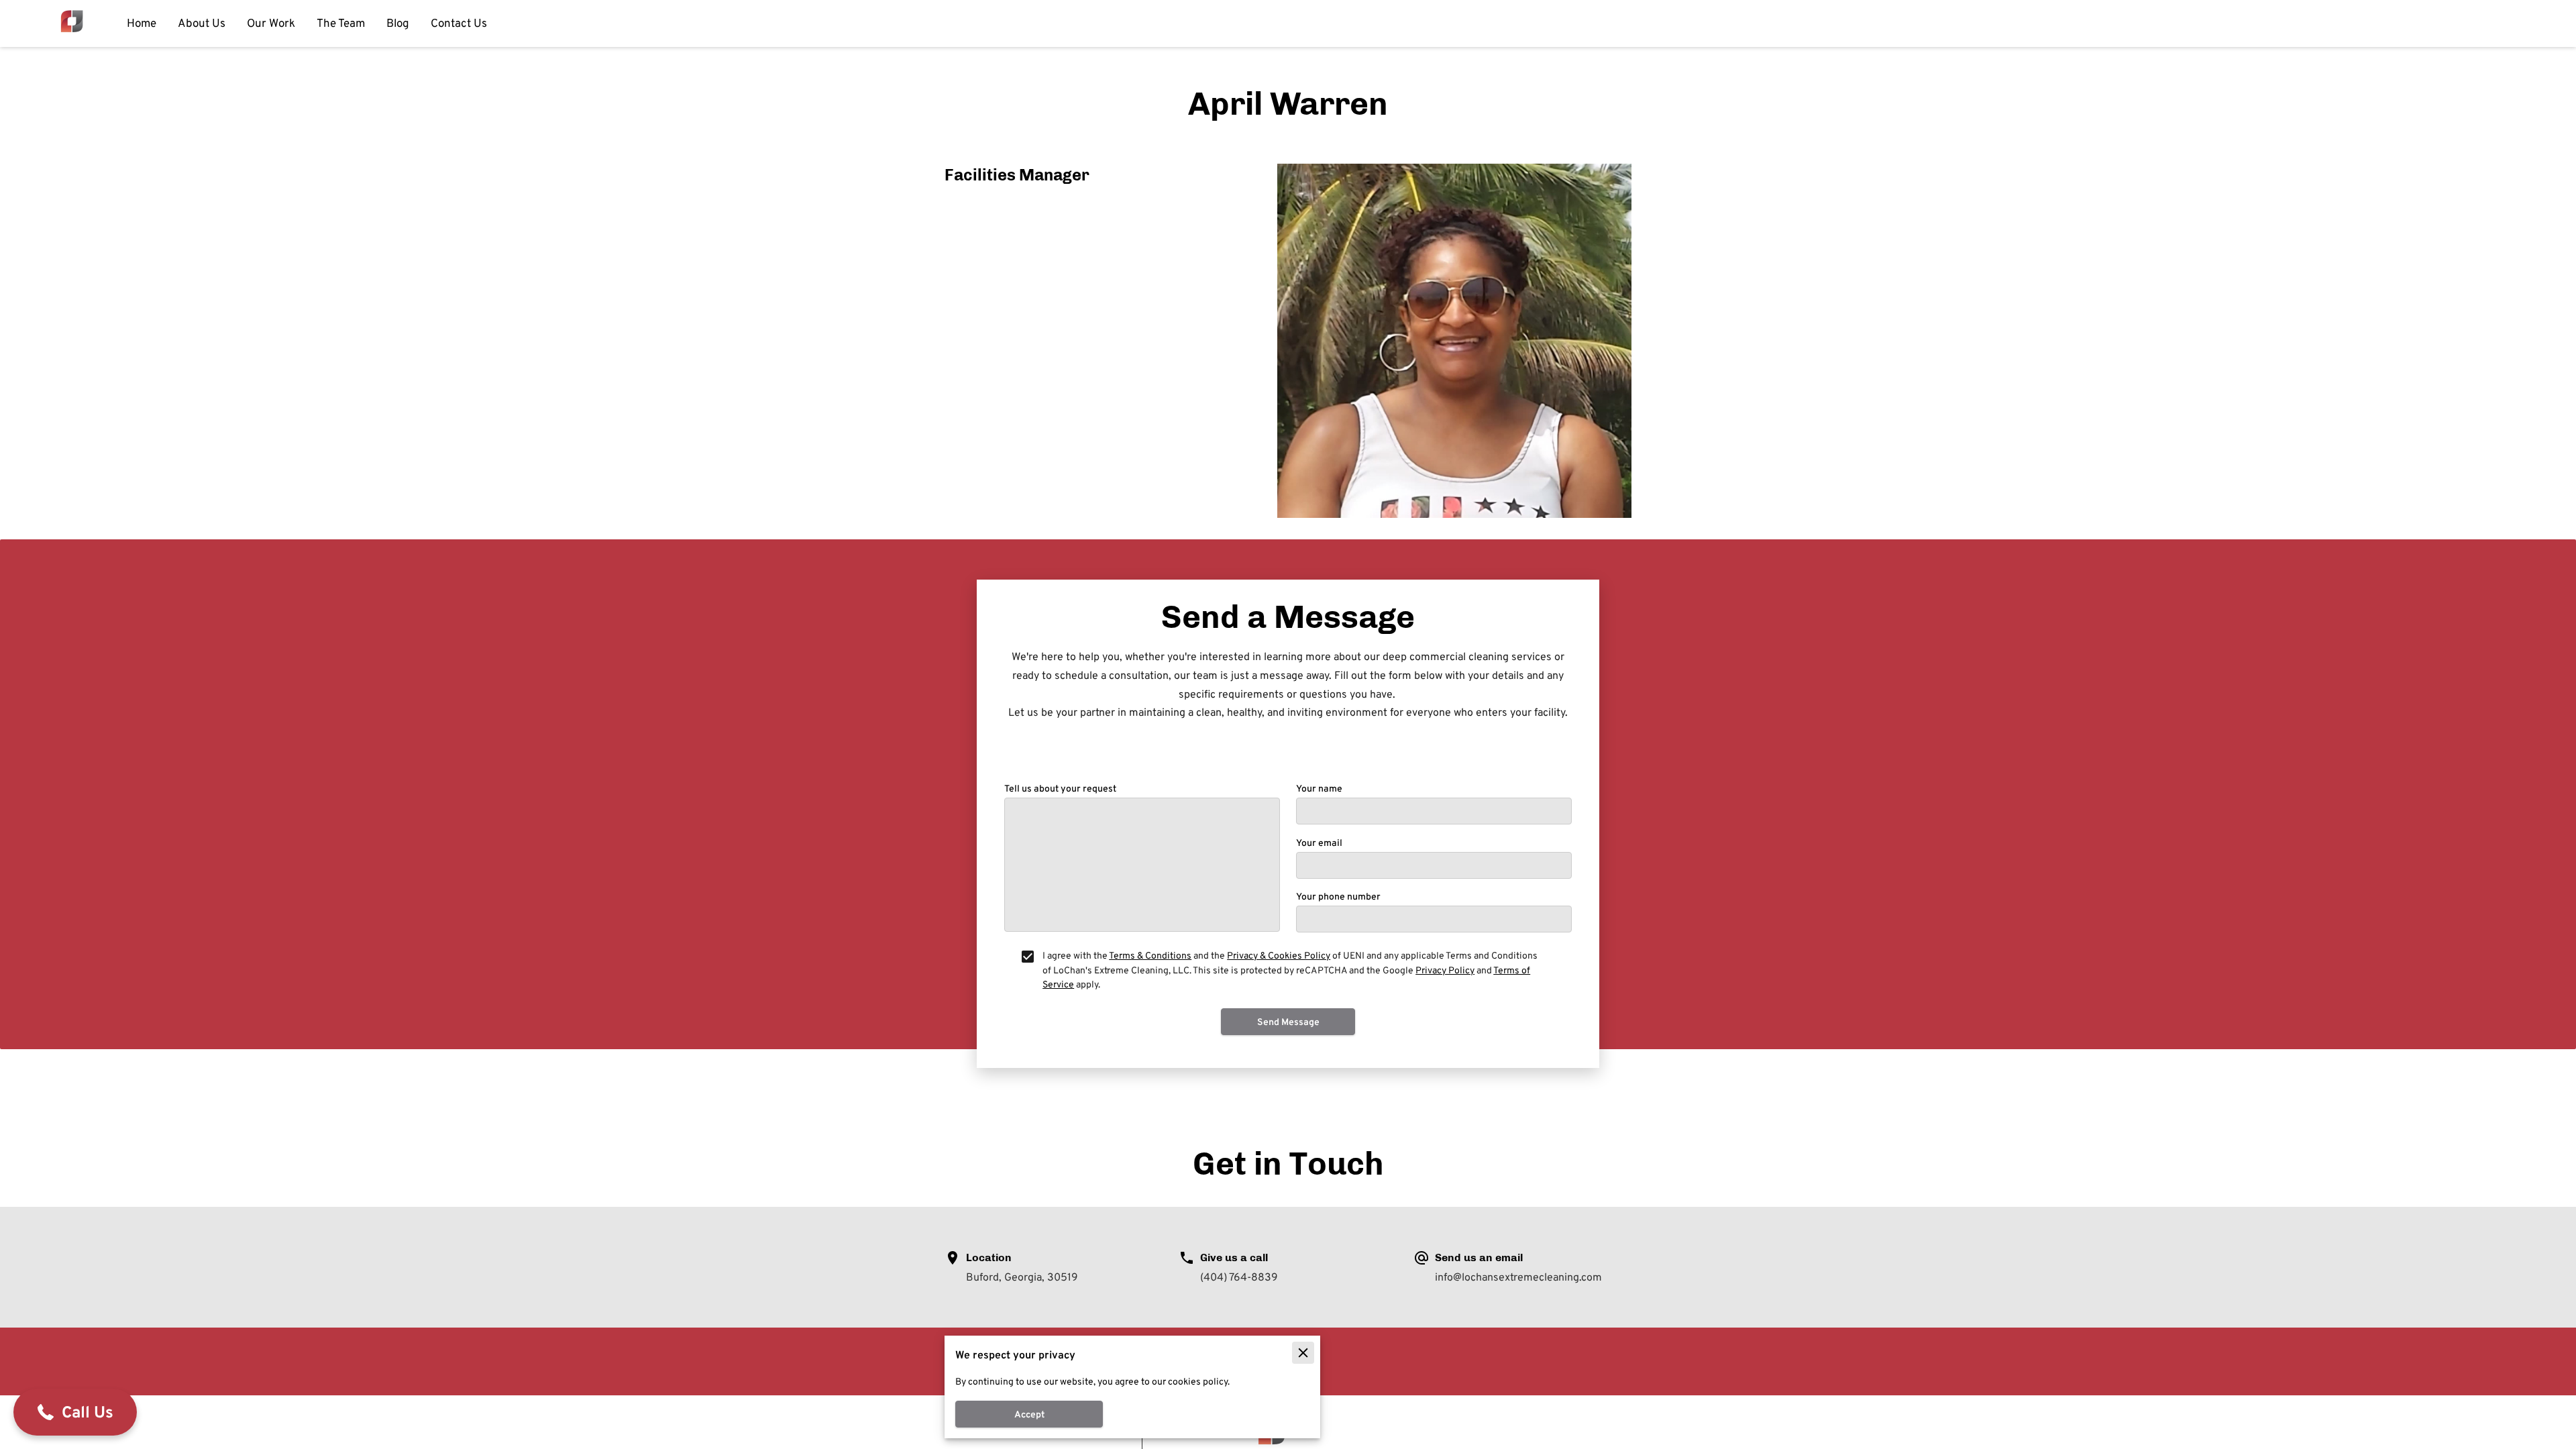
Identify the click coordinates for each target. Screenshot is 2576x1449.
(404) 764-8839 (1239, 1278)
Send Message (1288, 1022)
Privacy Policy (1445, 970)
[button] (75, 1412)
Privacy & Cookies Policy (1279, 955)
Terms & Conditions (1150, 955)
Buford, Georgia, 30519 (1022, 1278)
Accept (1029, 1414)
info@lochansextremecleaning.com (1518, 1278)
